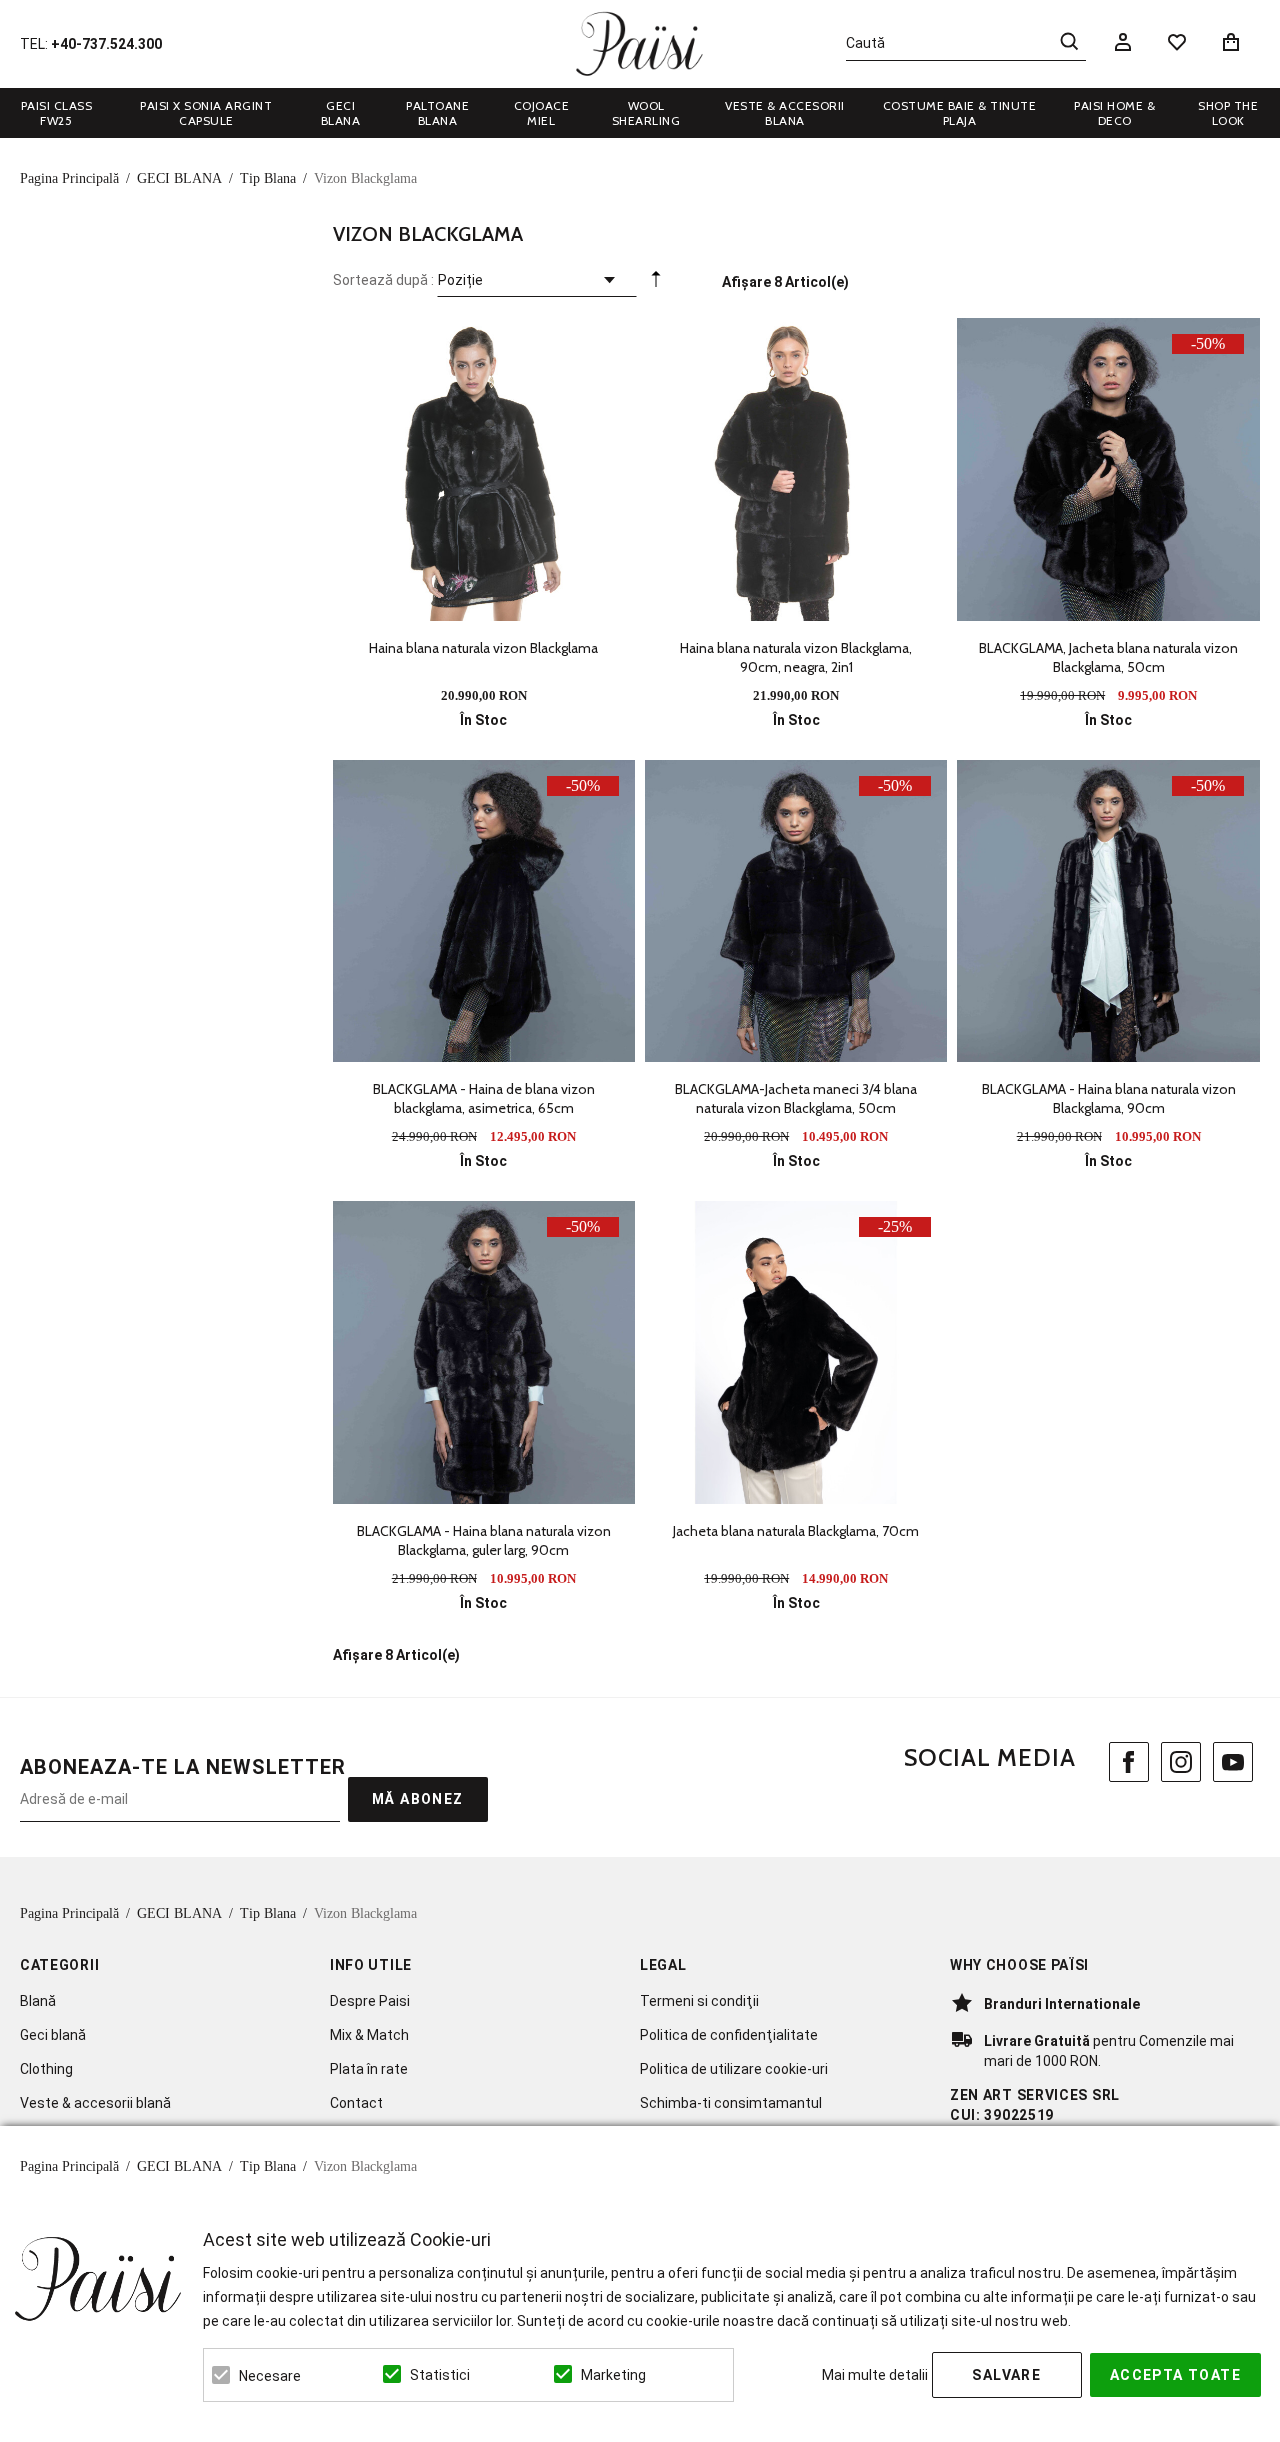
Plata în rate (369, 2069)
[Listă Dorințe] (1177, 41)
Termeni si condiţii (699, 2001)
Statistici (440, 2375)
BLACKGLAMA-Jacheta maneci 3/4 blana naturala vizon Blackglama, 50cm (796, 1098)
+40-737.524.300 (106, 44)
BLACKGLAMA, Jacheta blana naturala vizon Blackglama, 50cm (1108, 657)
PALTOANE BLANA (437, 113)
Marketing (613, 2375)
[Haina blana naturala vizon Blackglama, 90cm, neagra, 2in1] (796, 469)
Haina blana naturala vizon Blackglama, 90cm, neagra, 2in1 (796, 657)
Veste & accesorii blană (95, 2103)
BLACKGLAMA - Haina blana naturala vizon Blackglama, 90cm (1109, 1098)
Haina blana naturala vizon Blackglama (483, 648)
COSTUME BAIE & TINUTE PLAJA (960, 113)
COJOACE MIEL (542, 113)
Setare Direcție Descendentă (656, 284)
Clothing (46, 2069)
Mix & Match (369, 2035)
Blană (38, 2001)
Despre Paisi (370, 2001)
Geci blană (53, 2035)
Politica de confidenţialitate (729, 2035)
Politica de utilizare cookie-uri (734, 2069)
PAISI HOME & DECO (1114, 113)
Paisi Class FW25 (57, 113)
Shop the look (1228, 113)
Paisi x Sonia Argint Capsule (206, 113)
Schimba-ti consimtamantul (731, 2103)
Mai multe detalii (875, 2375)
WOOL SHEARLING (646, 113)
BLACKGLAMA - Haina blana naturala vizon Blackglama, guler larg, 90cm (484, 1540)
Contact (356, 2103)
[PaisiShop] (639, 44)
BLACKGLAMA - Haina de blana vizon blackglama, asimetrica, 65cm (484, 1098)
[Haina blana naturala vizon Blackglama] (484, 469)
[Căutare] (1069, 41)
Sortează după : (383, 280)
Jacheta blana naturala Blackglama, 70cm (796, 1531)
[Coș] (1234, 42)
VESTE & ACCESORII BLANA (785, 113)
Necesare (270, 2376)
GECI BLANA (341, 113)
